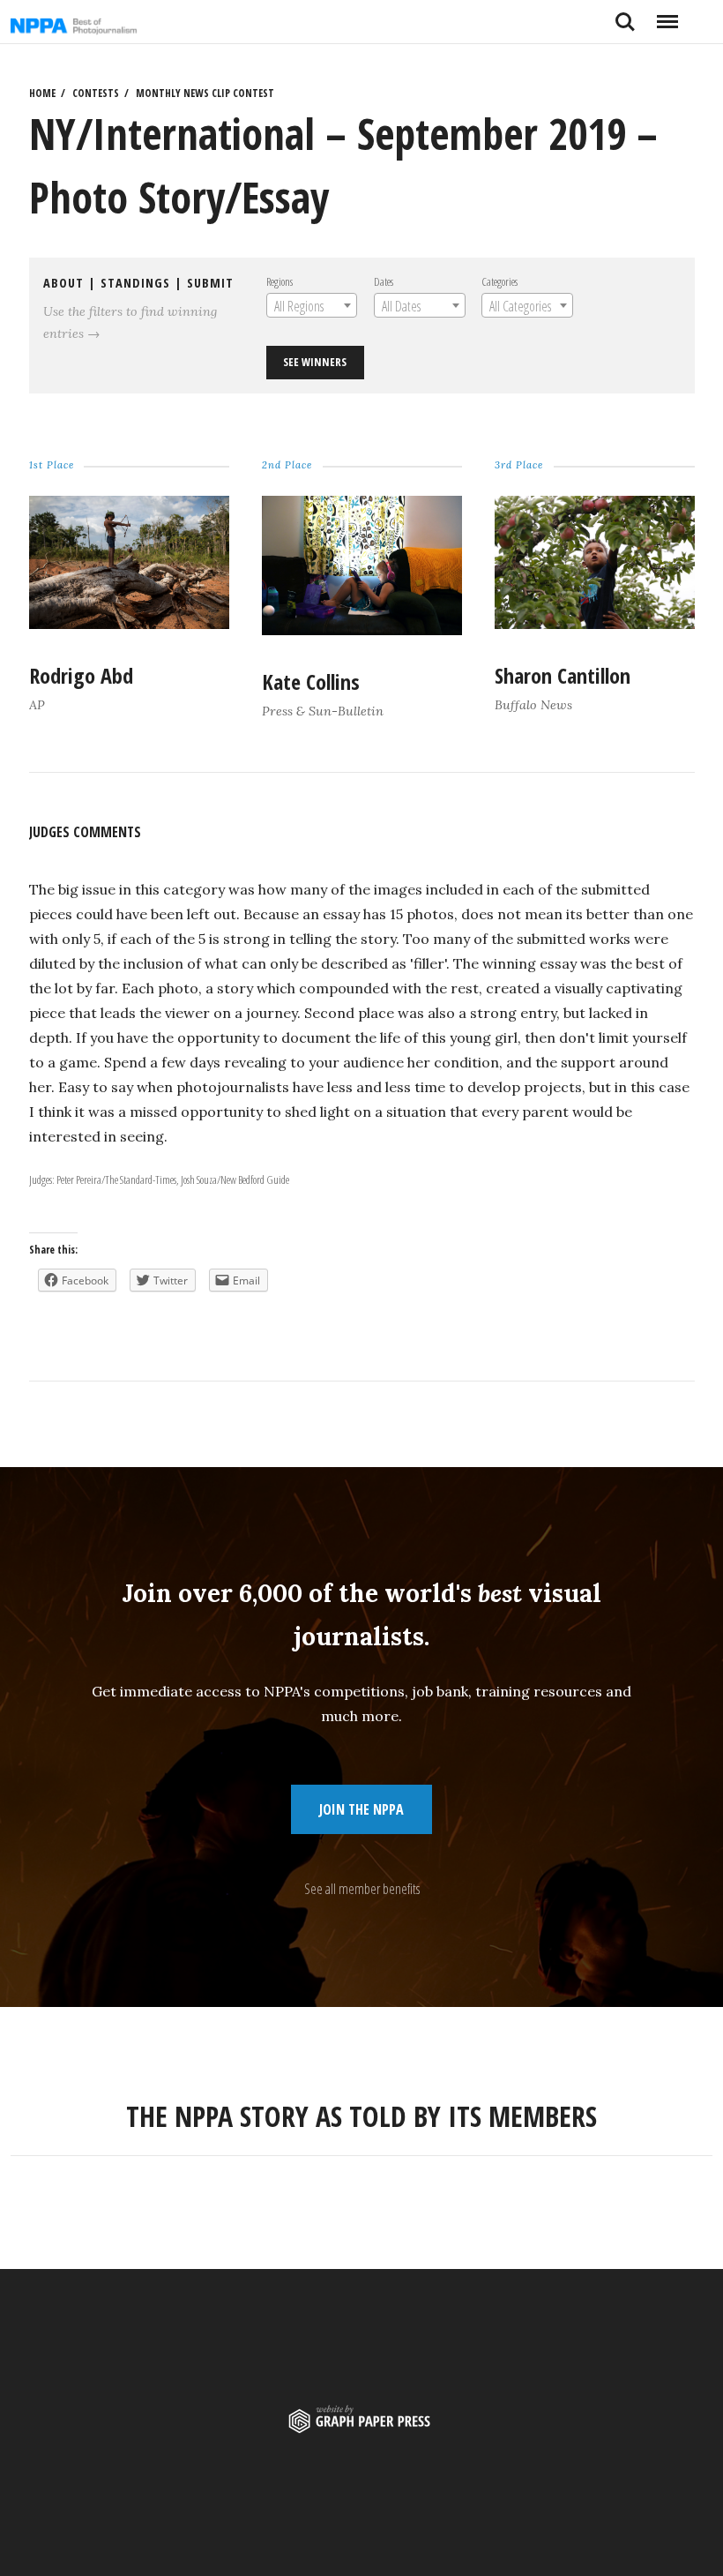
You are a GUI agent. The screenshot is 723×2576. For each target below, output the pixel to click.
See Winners (315, 362)
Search (625, 15)
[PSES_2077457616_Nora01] (361, 629)
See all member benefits (362, 1889)
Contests (96, 93)
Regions (280, 281)
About (63, 283)
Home (42, 93)
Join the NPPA (361, 1809)
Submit (210, 283)
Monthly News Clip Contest (205, 93)
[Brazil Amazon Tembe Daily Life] (129, 623)
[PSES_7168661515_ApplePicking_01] (594, 623)
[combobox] (312, 305)
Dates (384, 281)
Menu (667, 15)
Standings (135, 283)
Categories (499, 281)
